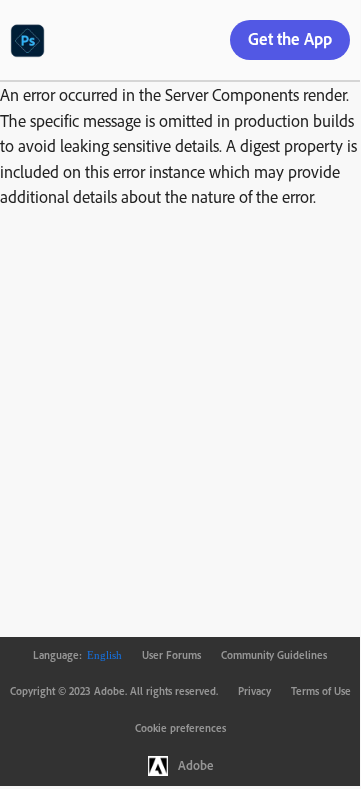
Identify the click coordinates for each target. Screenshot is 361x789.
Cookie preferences (180, 728)
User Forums (171, 655)
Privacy (254, 691)
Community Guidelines (274, 655)
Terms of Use (321, 691)
